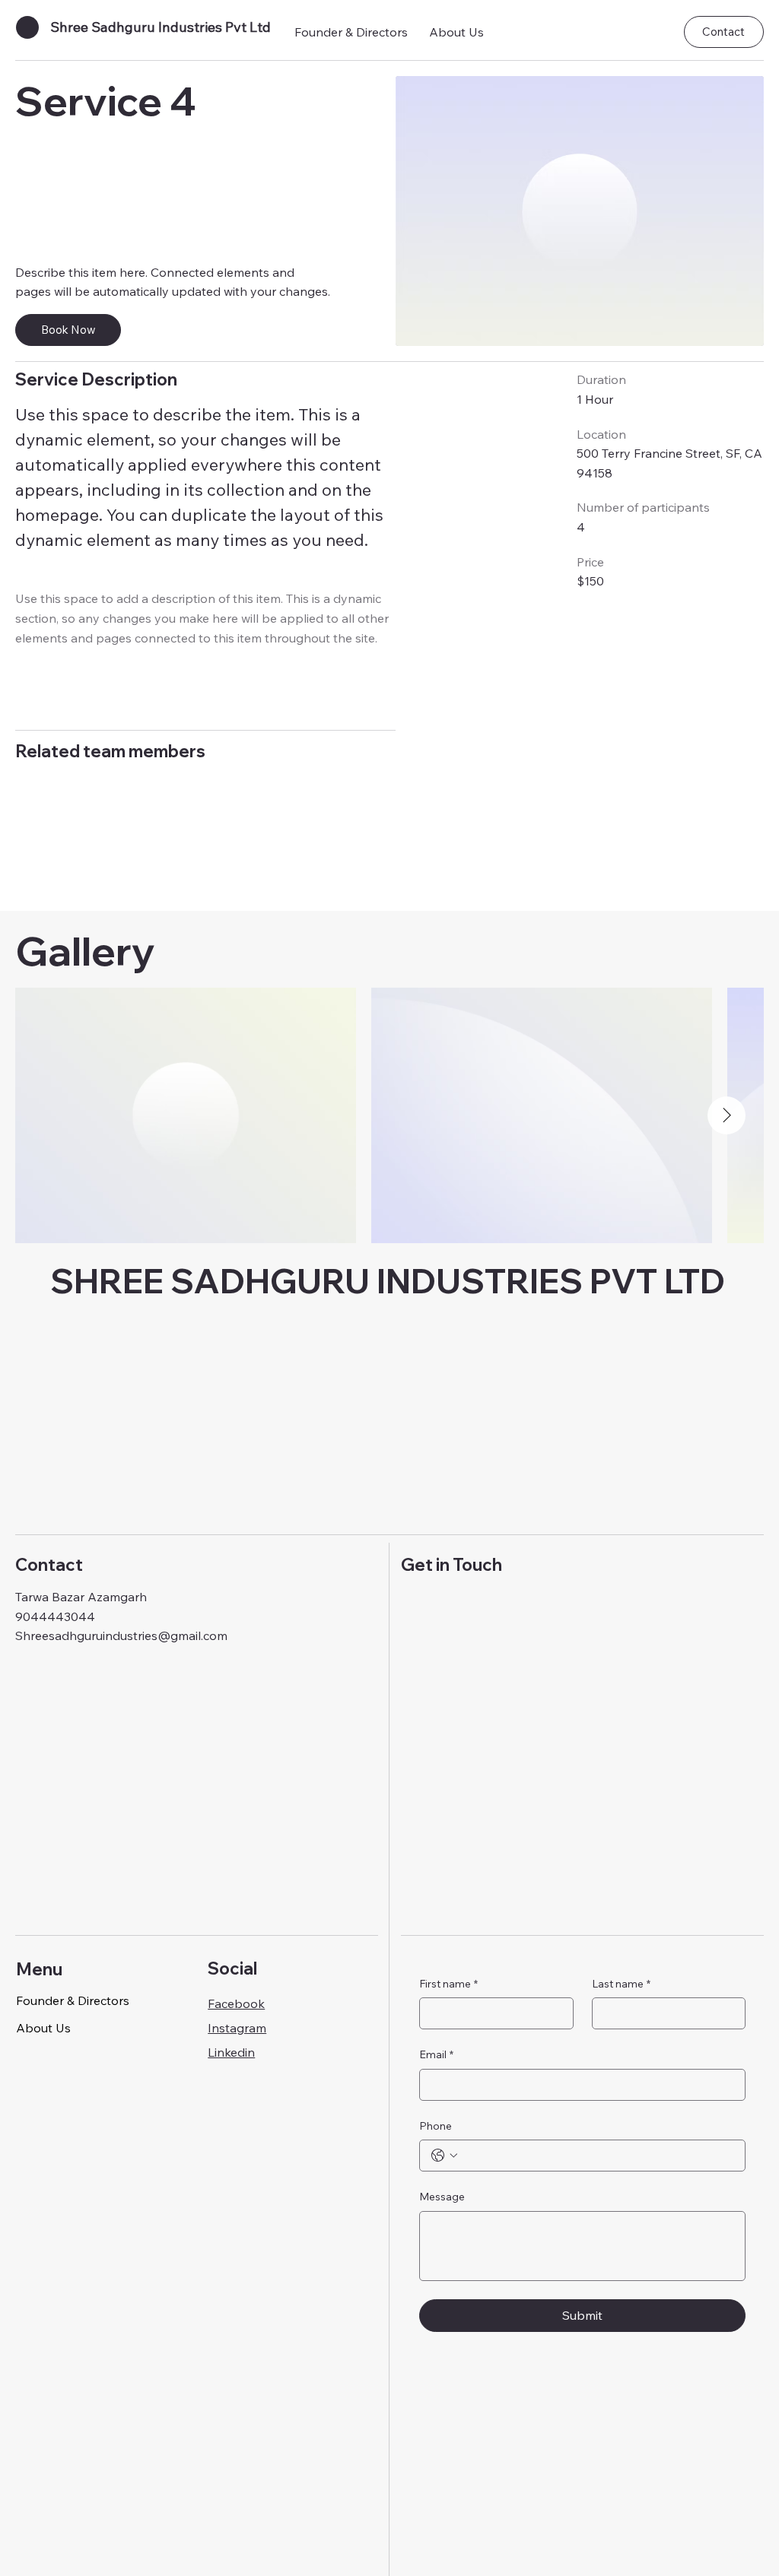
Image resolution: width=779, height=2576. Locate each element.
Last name (621, 1984)
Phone (436, 2126)
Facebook (236, 2003)
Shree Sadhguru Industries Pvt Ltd (161, 27)
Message (442, 2197)
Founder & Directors (73, 2000)
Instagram (237, 2028)
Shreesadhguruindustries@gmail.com (121, 1635)
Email (436, 2054)
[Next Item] (727, 1115)
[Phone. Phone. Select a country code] (444, 2156)
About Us (43, 2028)
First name (448, 1984)
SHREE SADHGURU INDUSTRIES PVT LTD (388, 1281)
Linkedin (231, 2052)
